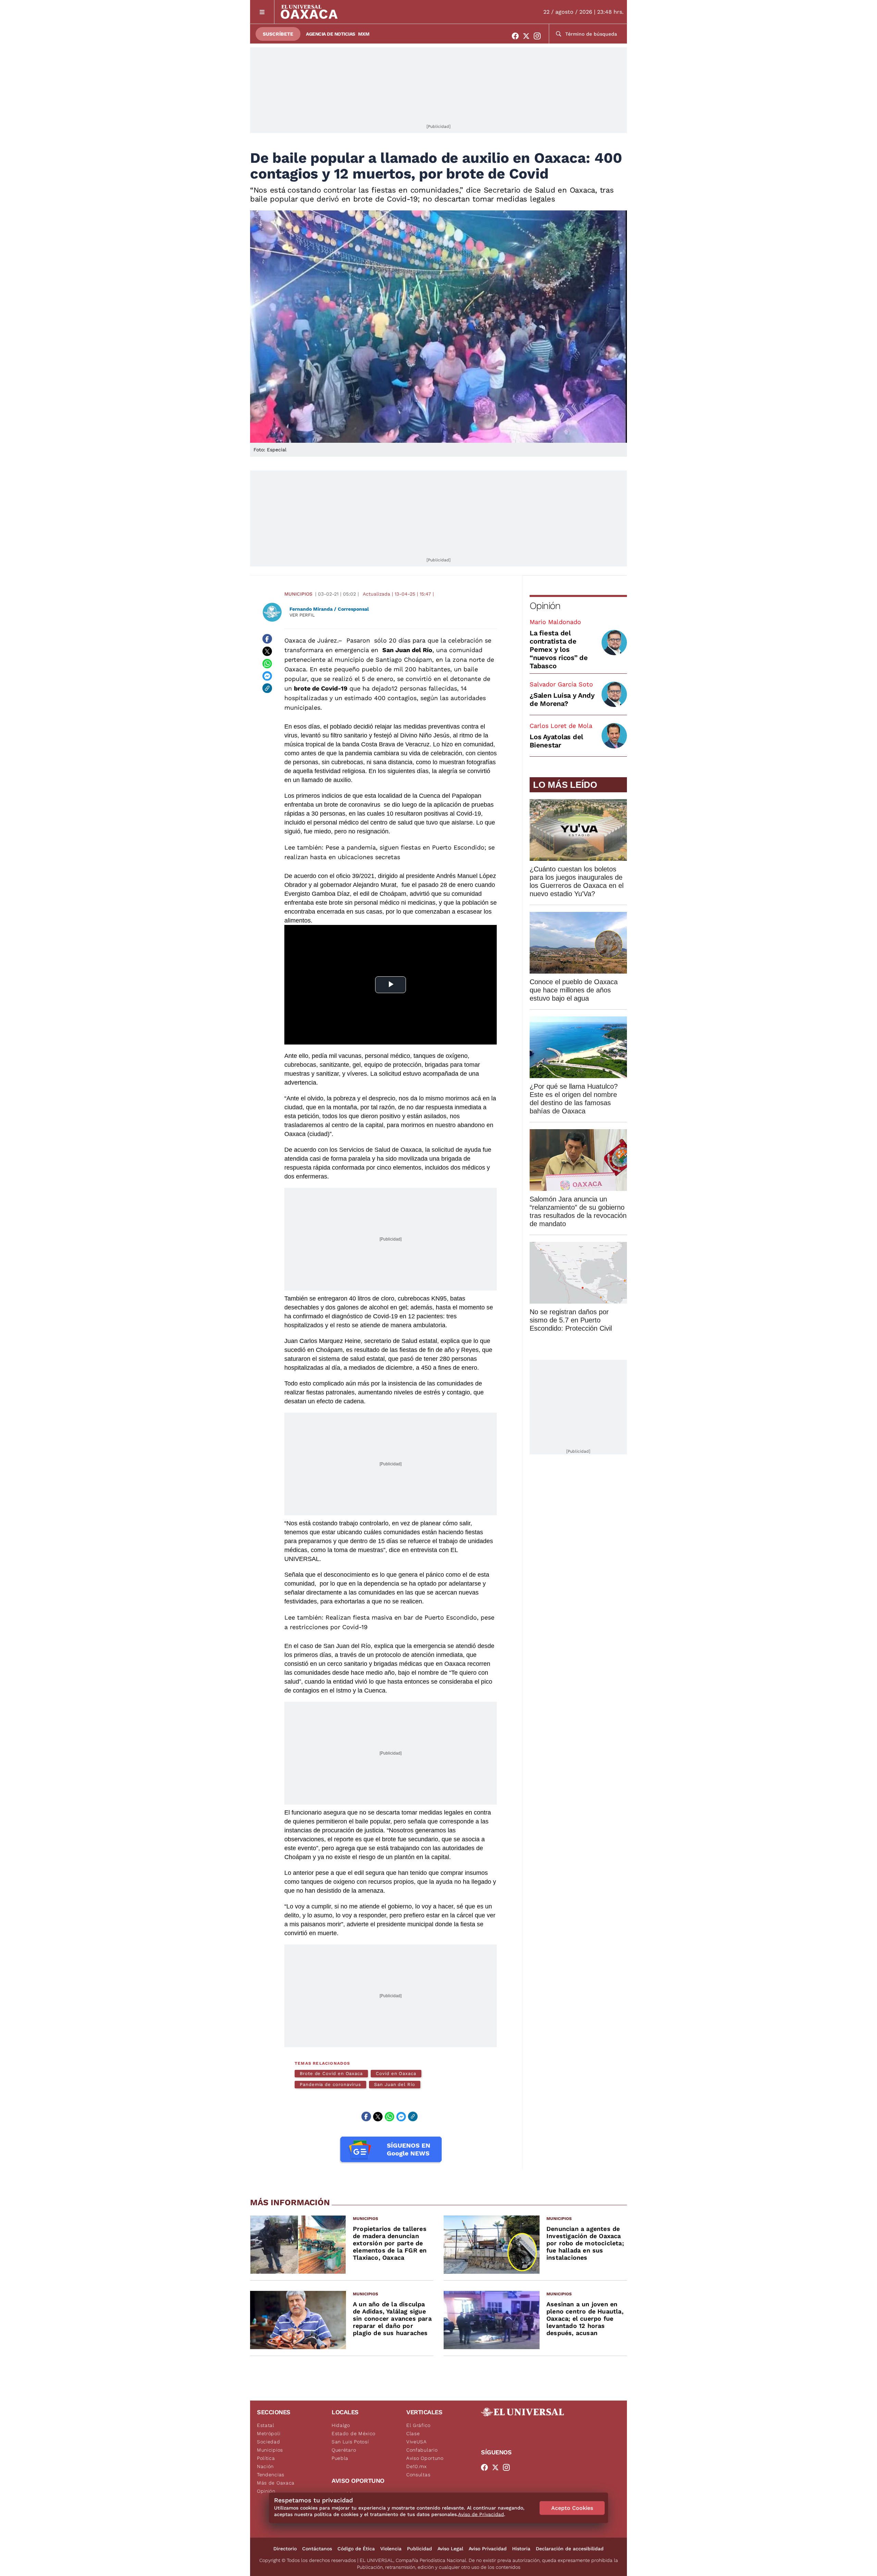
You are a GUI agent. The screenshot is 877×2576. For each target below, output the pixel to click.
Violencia (391, 2549)
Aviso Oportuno (425, 2458)
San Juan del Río (395, 2084)
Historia (521, 2549)
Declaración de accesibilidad (570, 2549)
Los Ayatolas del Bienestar (556, 741)
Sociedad (269, 2442)
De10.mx (417, 2466)
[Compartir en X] (267, 651)
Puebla (340, 2458)
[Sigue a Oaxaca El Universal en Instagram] (539, 36)
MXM (364, 34)
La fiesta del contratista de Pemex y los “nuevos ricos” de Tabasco (559, 649)
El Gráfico (418, 2425)
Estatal (266, 2425)
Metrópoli (269, 2433)
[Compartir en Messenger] (267, 676)
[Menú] (262, 12)
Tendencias (271, 2475)
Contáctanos (317, 2549)
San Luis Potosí (350, 2442)
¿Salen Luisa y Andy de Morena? (562, 699)
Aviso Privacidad (488, 2549)
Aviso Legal (450, 2549)
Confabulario (422, 2450)
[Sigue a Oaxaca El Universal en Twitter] (528, 36)
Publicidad (419, 2549)
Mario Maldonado (555, 622)
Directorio (285, 2549)
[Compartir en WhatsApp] (267, 663)
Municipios (298, 594)
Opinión (545, 606)
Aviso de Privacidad (481, 2514)
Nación (265, 2466)
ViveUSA (417, 2442)
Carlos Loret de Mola (561, 726)
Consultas (418, 2475)
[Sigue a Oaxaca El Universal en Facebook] (517, 36)
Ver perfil (302, 615)
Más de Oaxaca (276, 2483)
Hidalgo (341, 2425)
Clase (413, 2433)
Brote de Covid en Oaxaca (331, 2073)
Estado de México (354, 2433)
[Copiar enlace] (267, 688)
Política (266, 2458)
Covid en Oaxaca (396, 2073)
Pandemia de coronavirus (330, 2084)
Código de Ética (356, 2549)
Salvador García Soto (561, 684)
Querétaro (344, 2450)
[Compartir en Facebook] (267, 639)
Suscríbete (278, 34)
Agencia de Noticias (331, 34)
